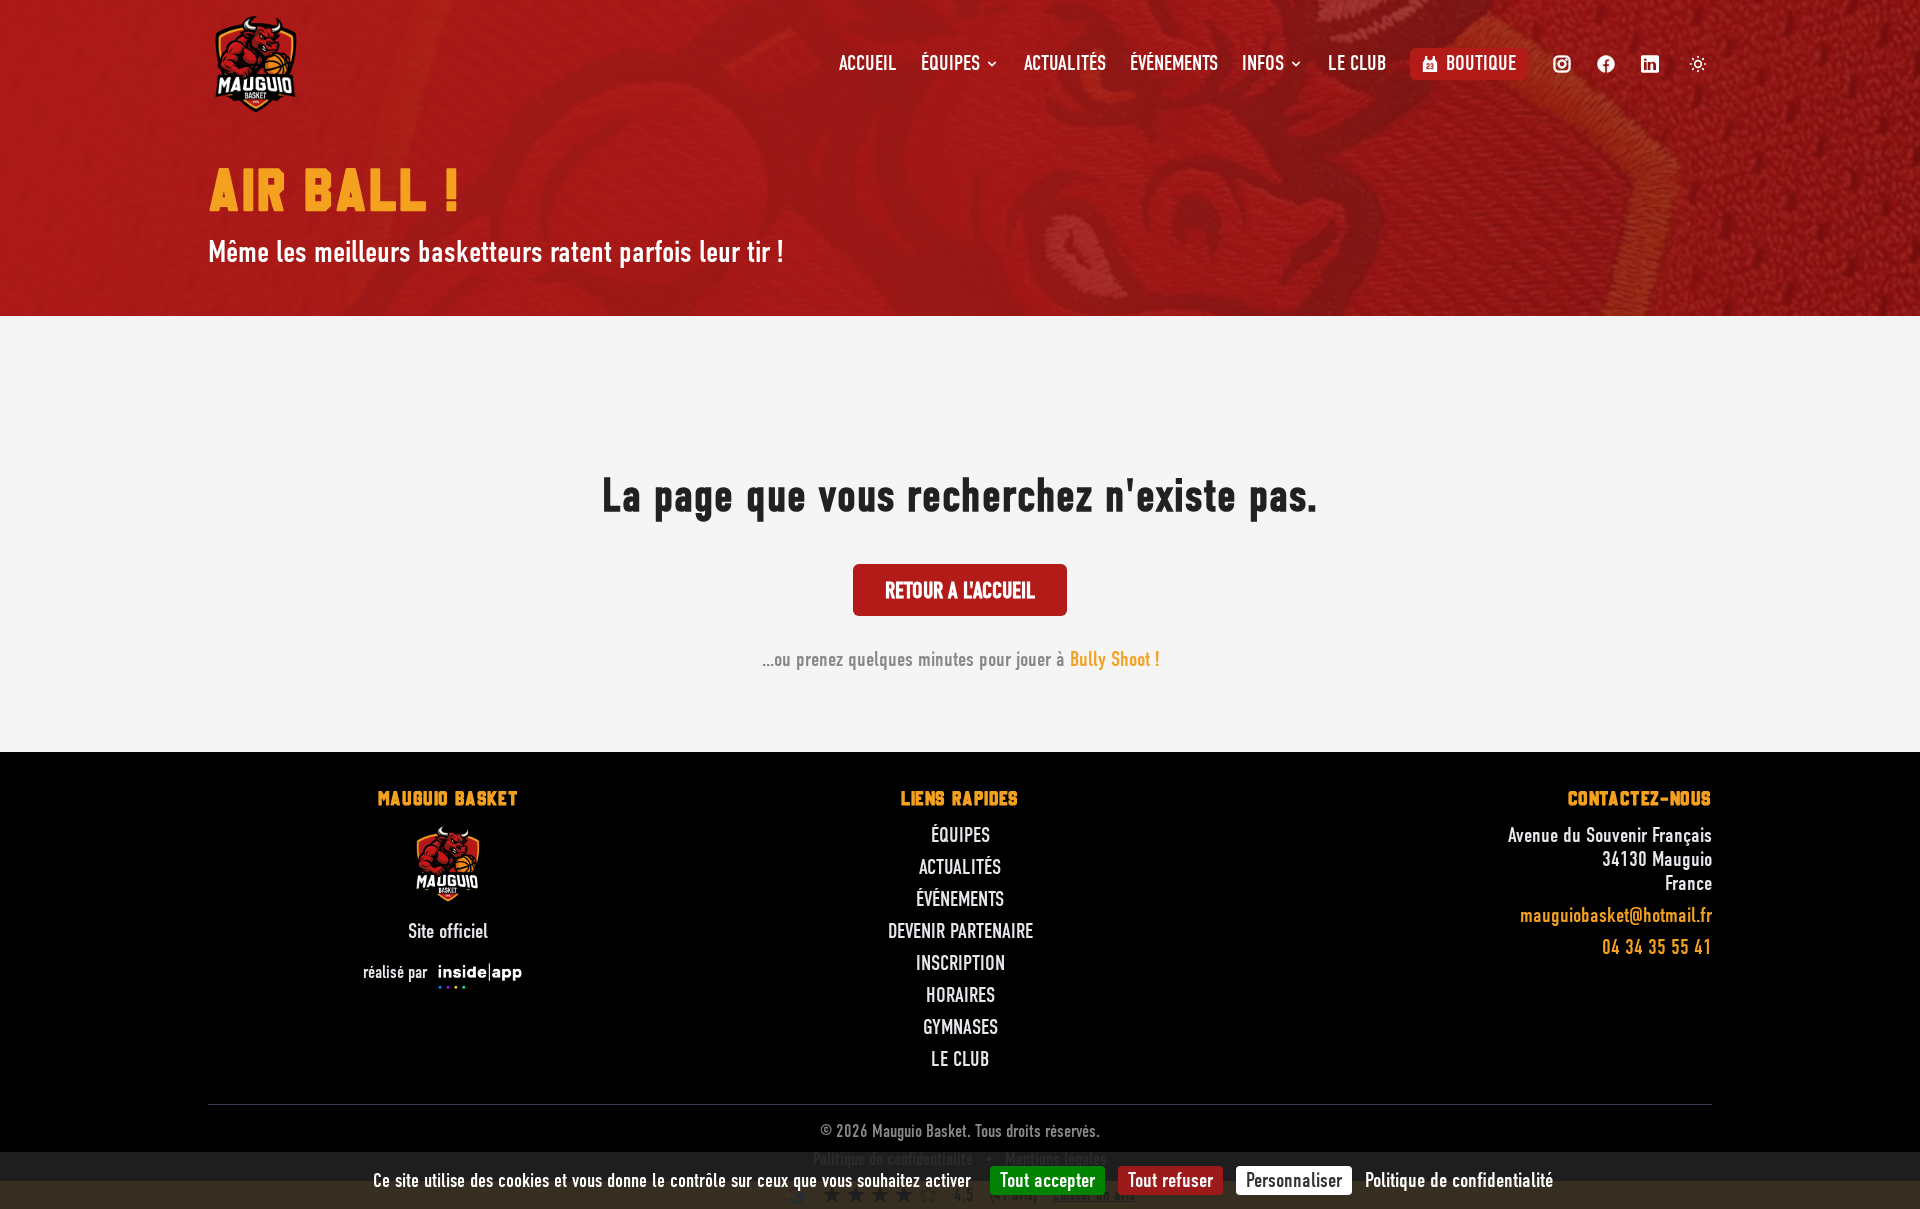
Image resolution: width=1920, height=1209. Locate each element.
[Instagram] (1562, 64)
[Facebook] (1606, 64)
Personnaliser (1294, 1180)
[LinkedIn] (1650, 64)
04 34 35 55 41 (1657, 947)
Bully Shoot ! (1114, 659)
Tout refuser (1170, 1180)
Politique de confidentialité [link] (1459, 1180)
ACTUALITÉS (1065, 64)
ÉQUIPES (950, 64)
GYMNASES (960, 1027)
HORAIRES (960, 995)
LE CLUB (1357, 64)
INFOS (1263, 64)
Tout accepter (1047, 1180)
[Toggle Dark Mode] (1698, 64)
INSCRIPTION (960, 963)
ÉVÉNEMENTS (1174, 64)
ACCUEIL (868, 64)
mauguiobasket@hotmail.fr (1616, 915)
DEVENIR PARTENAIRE (960, 931)
